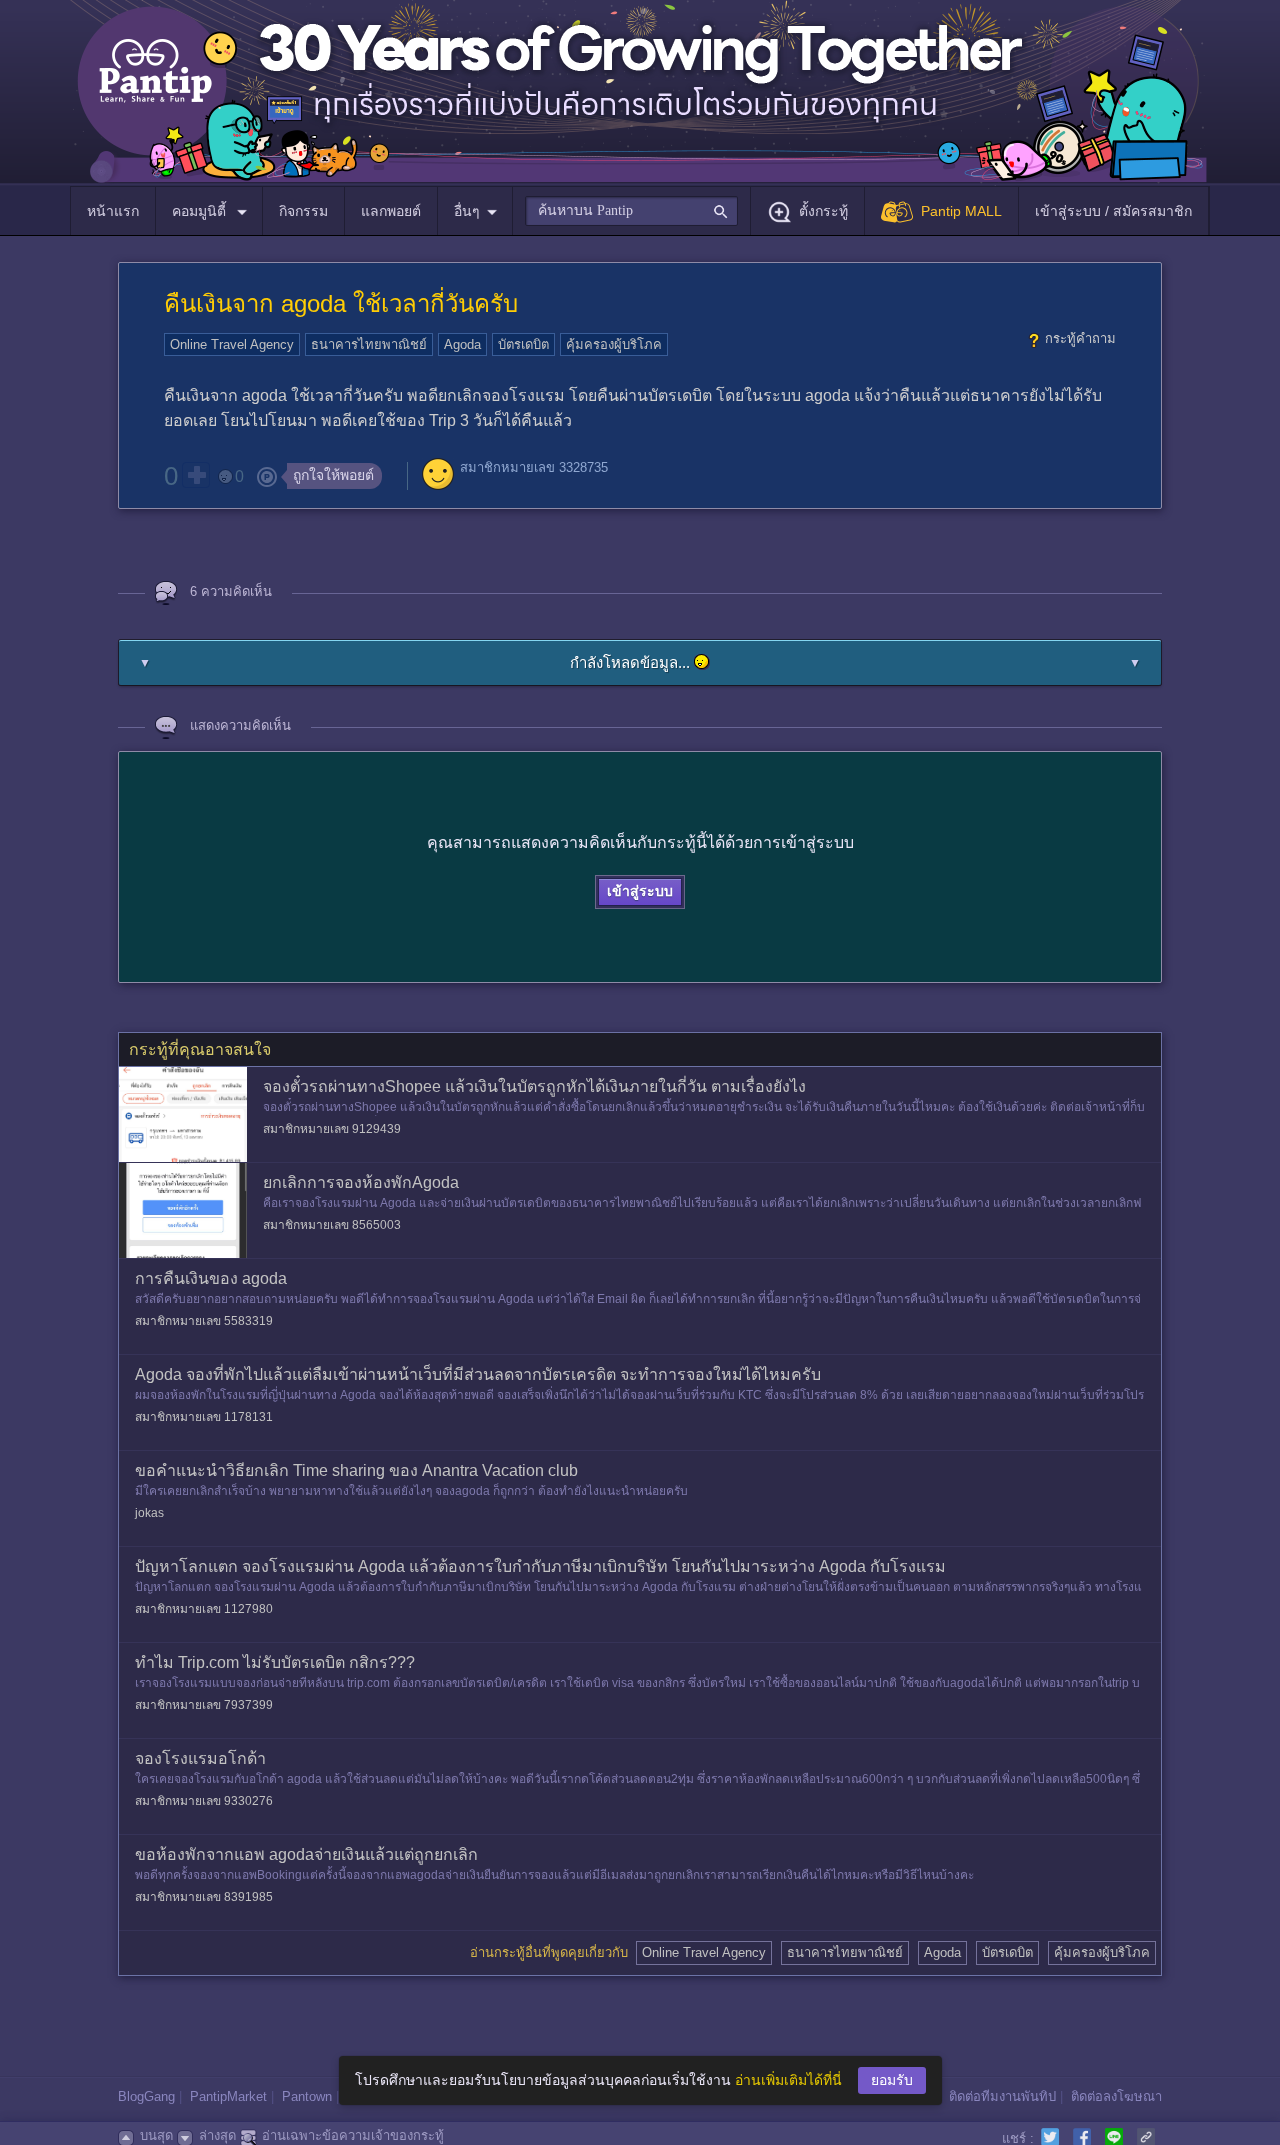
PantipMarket (228, 2096)
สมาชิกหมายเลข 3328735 (534, 467)
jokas (149, 1513)
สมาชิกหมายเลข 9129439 (332, 1129)
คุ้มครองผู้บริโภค (614, 344)
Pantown (307, 2096)
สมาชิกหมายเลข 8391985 (204, 1897)
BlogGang (146, 2096)
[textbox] (631, 211)
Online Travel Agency (232, 344)
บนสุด (156, 2135)
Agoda (462, 344)
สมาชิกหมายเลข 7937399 (204, 1705)
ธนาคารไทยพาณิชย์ (369, 344)
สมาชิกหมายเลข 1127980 (204, 1609)
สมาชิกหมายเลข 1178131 (204, 1417)
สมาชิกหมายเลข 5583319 (204, 1321)
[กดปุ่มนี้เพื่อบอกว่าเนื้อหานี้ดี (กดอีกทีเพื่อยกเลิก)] (196, 475)
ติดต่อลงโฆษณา (1116, 2096)
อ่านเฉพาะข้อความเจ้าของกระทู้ (353, 2135)
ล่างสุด (217, 2135)
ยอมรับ (892, 2080)
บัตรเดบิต (523, 344)
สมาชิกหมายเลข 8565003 (332, 1225)
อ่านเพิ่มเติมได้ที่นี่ (788, 2080)
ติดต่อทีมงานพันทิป (1002, 2096)
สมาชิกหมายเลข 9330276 (204, 1801)
